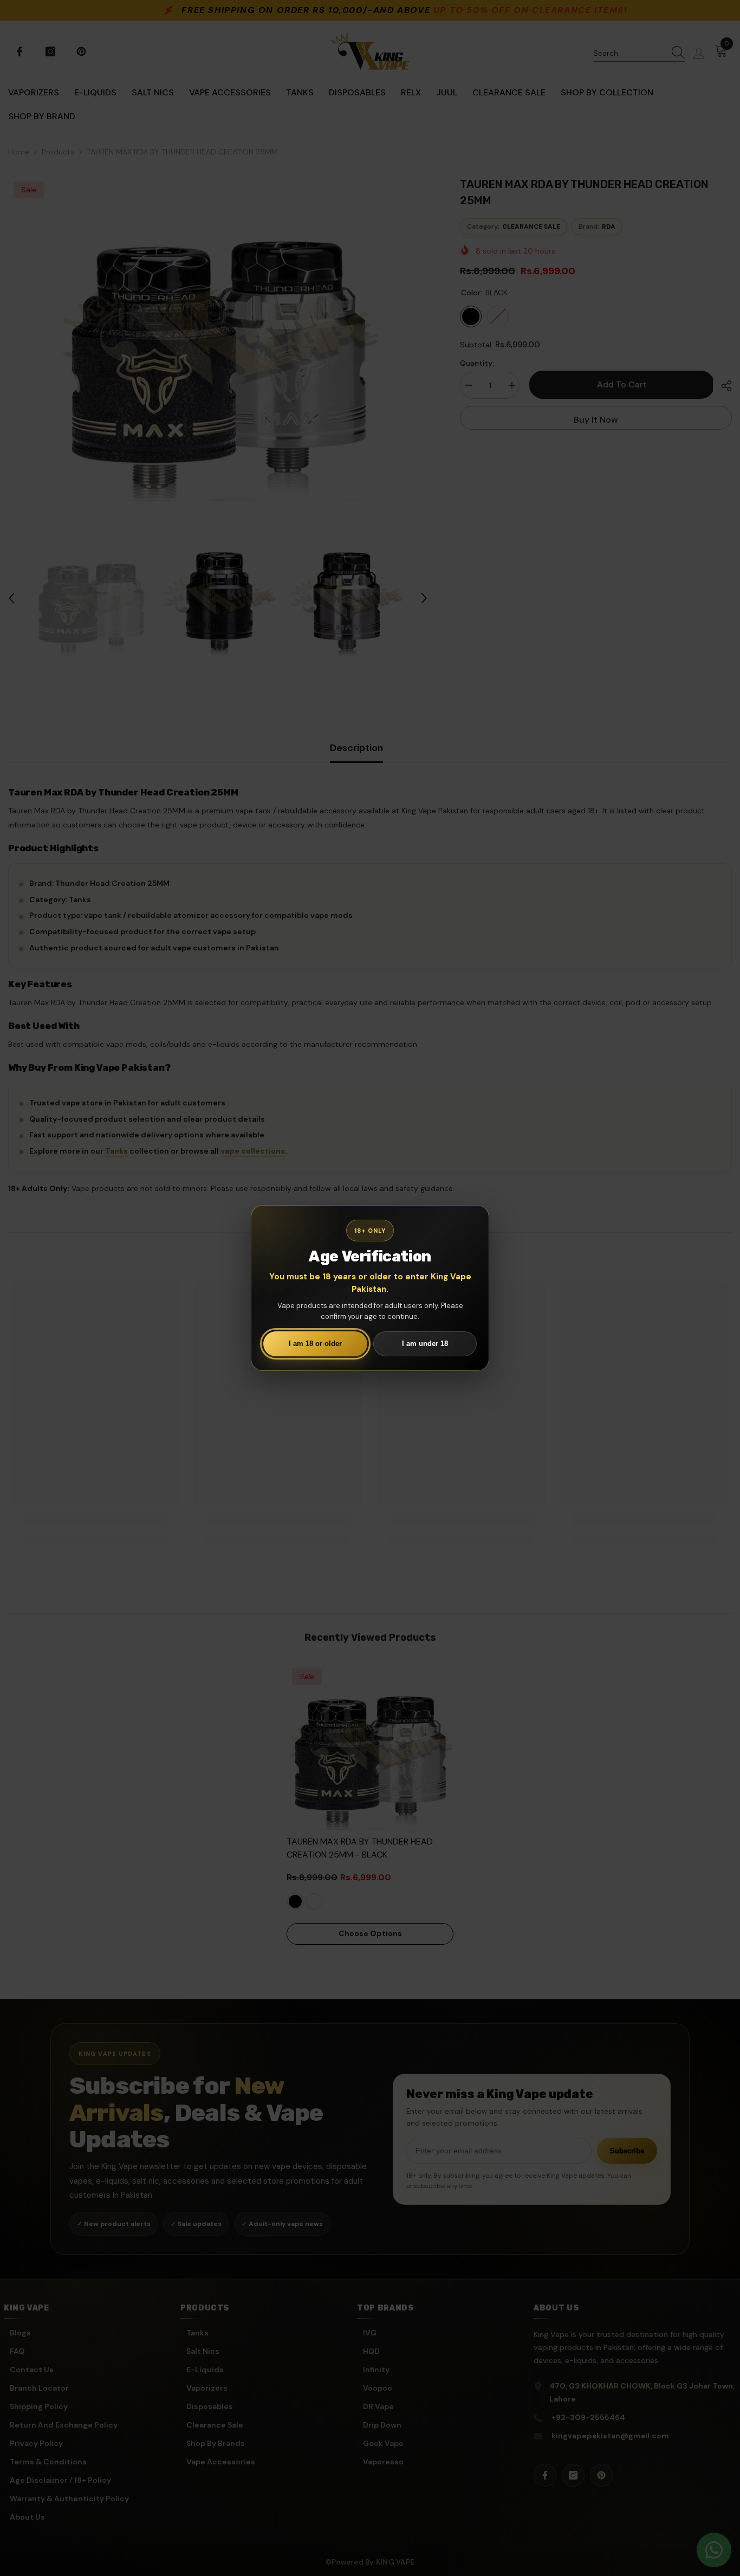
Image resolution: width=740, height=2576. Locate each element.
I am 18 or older (315, 1344)
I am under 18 (425, 1344)
